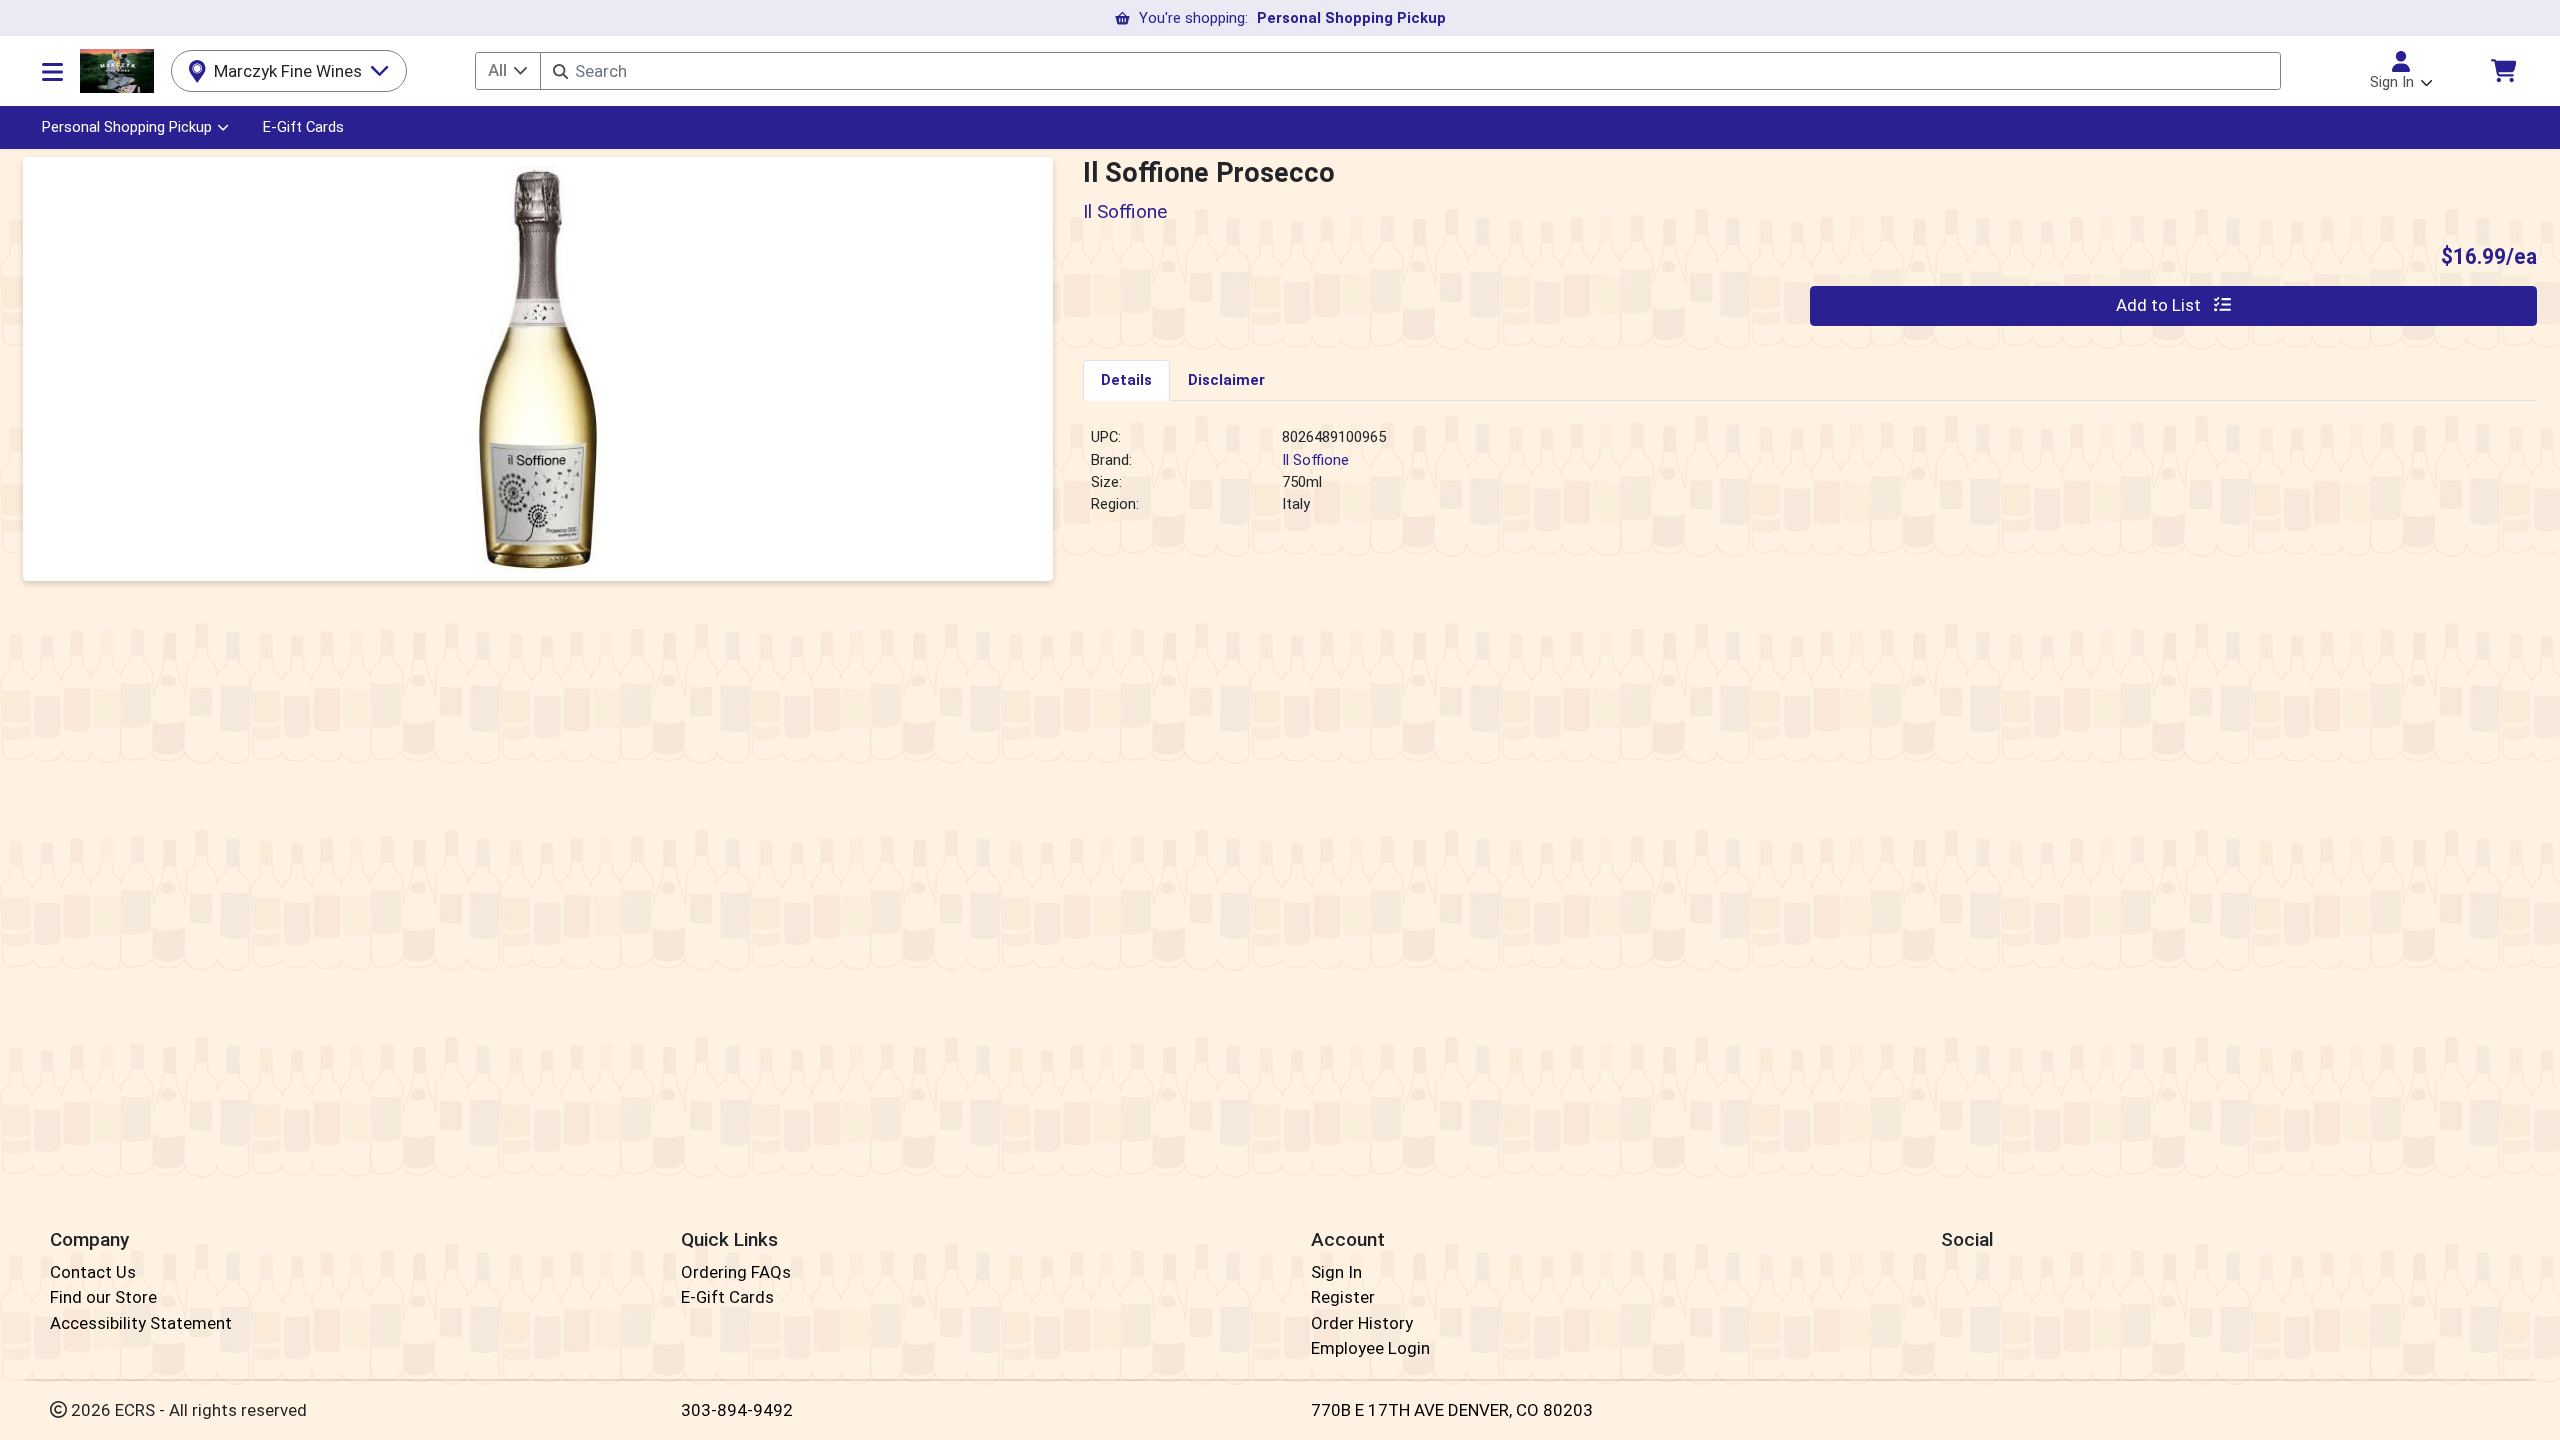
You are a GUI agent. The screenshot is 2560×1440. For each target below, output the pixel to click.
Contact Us (93, 1272)
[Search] (560, 71)
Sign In (1336, 1272)
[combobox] (1410, 71)
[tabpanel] (1810, 479)
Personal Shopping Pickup (127, 127)
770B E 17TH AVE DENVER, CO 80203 (1452, 1410)
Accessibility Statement (141, 1323)
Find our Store (103, 1297)
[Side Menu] (52, 71)
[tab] (1126, 380)
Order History (1362, 1323)
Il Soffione (1315, 460)
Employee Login (1370, 1348)
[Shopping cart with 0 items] (2503, 70)
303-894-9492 (737, 1410)
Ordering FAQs (736, 1272)
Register (1343, 1297)
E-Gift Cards (303, 127)
